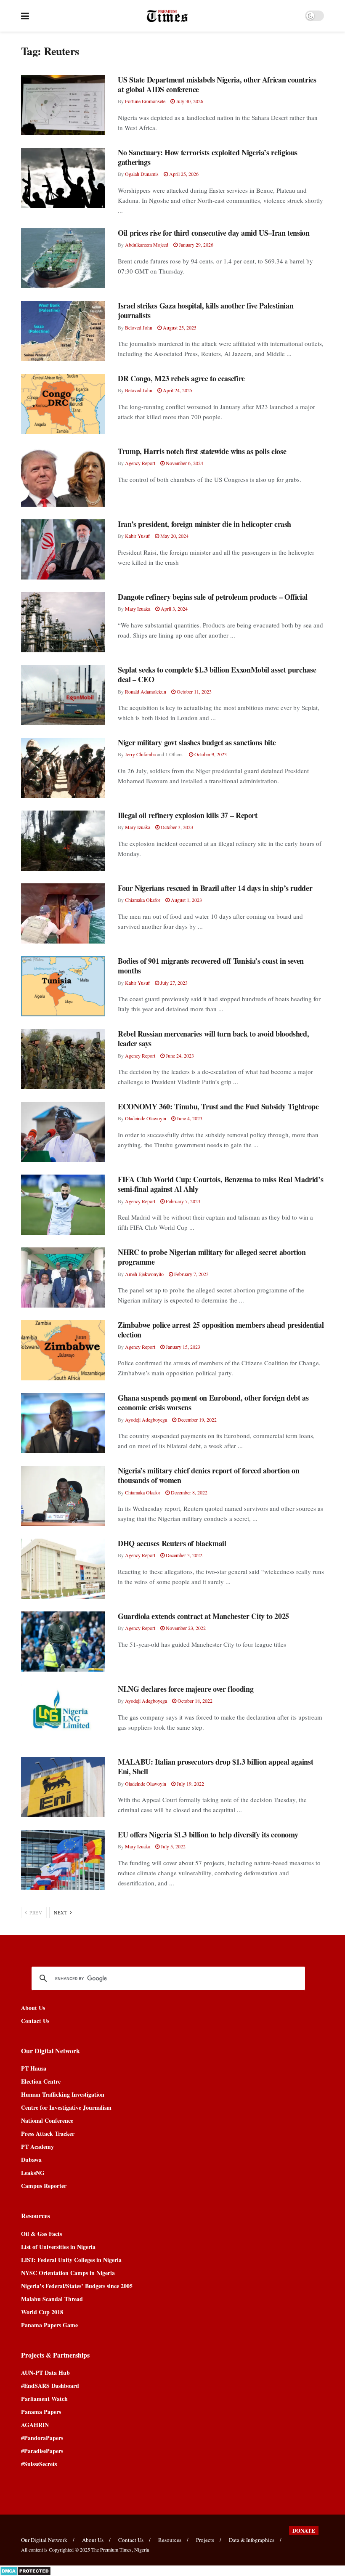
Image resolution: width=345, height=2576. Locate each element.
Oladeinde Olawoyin (146, 1118)
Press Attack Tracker (48, 2133)
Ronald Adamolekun (146, 691)
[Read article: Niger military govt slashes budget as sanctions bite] (63, 768)
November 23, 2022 (185, 1628)
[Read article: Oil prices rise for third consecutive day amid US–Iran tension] (63, 258)
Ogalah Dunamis (142, 174)
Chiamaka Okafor (143, 900)
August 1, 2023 (186, 900)
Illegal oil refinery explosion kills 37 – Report (188, 815)
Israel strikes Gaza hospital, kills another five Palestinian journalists (206, 310)
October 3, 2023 (176, 827)
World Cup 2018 (42, 2312)
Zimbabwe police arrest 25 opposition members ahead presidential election (221, 1330)
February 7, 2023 (182, 1201)
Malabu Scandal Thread (52, 2299)
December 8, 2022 (188, 1492)
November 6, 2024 (184, 463)
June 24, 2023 (179, 1055)
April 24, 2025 (177, 390)
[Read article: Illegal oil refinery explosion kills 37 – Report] (63, 841)
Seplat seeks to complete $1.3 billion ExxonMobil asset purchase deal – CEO (217, 674)
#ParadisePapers (42, 2451)
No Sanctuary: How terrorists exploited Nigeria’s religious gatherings (208, 157)
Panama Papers (41, 2412)
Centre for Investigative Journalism (66, 2107)
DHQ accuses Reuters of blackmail (172, 1543)
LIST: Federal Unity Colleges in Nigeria (71, 2260)
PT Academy (37, 2147)
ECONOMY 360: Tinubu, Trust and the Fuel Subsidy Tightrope (218, 1106)
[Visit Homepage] (167, 16)
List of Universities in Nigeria (58, 2247)
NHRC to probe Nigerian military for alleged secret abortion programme (212, 1257)
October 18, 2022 (194, 1701)
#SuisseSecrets (39, 2464)
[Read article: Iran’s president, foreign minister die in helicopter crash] (63, 549)
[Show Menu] (25, 16)
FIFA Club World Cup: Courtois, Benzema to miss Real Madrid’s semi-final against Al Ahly (220, 1184)
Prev (35, 1913)
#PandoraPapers (42, 2438)
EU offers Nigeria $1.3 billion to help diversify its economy (208, 1834)
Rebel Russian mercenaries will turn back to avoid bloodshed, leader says (213, 1038)
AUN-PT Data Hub (45, 2373)
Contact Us (35, 2021)
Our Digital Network (44, 2540)
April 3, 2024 (174, 609)
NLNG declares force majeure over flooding (186, 1689)
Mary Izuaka (138, 609)
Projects (205, 2540)
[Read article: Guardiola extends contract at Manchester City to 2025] (63, 1642)
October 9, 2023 (210, 754)
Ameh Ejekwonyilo (144, 1274)
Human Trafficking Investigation (63, 2094)
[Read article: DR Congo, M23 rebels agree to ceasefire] (63, 404)
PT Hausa (34, 2068)
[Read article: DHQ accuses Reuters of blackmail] (63, 1569)
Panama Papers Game (49, 2325)
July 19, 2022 (190, 1784)
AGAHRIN (35, 2425)
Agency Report (140, 463)
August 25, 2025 (179, 327)
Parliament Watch (44, 2399)
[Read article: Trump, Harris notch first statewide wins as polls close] (63, 477)
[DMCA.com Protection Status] (25, 2570)
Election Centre (41, 2081)
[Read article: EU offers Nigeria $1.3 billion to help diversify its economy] (63, 1860)
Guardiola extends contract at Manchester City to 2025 (203, 1616)
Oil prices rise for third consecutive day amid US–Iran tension (214, 233)
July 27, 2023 (173, 983)
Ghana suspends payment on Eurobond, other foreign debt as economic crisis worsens (213, 1402)
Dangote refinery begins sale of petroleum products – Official (213, 597)
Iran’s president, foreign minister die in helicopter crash (204, 524)
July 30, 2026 (189, 101)
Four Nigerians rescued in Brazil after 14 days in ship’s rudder (215, 888)
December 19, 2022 (196, 1420)
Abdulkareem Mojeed (147, 245)
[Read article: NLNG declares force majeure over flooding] (63, 1714)
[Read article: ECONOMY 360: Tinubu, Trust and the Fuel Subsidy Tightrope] (63, 1132)
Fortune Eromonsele (145, 101)
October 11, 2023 (194, 691)
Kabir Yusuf (137, 536)
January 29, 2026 (195, 245)
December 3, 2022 (183, 1555)
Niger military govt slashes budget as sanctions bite (197, 742)
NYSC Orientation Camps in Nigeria (68, 2273)
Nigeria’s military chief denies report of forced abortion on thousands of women (208, 1475)
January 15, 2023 (182, 1347)
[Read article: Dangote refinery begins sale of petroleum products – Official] (63, 622)
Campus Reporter (44, 2186)
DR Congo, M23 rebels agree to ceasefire (181, 378)
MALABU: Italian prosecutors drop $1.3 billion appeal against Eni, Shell (215, 1767)
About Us (33, 2008)
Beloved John (139, 327)
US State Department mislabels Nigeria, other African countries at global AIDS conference (217, 84)
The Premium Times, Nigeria (120, 2549)
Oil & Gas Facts (41, 2234)
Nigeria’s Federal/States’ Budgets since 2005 (77, 2286)
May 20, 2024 (174, 536)
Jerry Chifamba (140, 754)
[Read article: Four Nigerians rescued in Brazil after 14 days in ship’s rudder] (63, 913)
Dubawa (31, 2160)
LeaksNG (33, 2173)
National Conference (47, 2120)
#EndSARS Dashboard (50, 2386)
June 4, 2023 (189, 1118)
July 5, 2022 (172, 1846)
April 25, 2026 (183, 174)
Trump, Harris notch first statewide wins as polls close (202, 451)
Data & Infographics (252, 2540)
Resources (170, 2540)
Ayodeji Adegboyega (146, 1420)
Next (61, 1913)
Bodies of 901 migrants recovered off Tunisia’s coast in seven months (211, 966)
